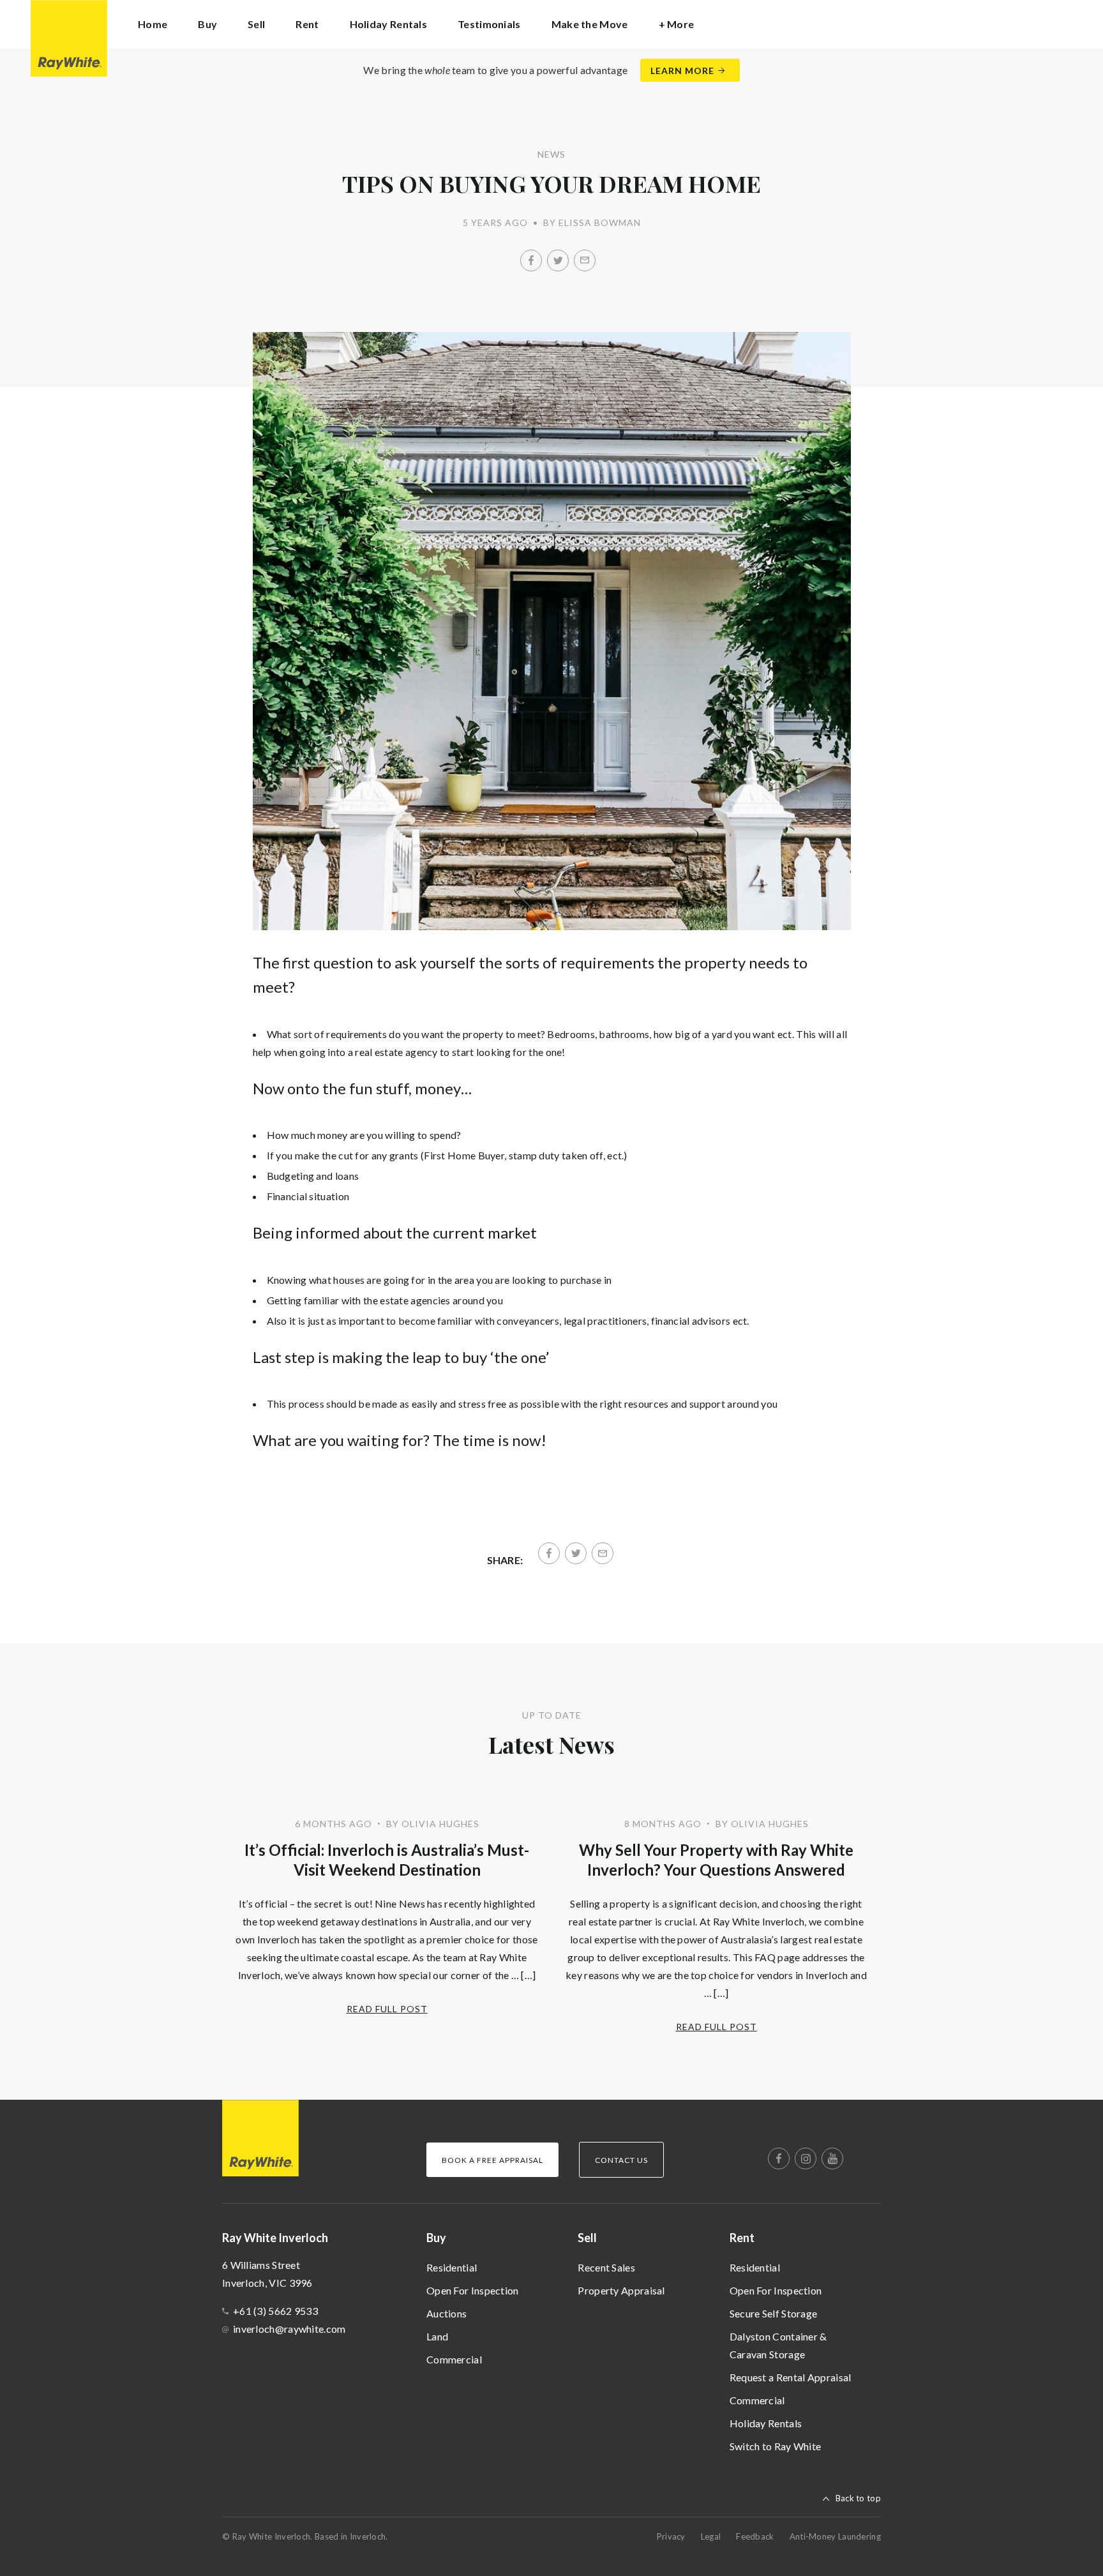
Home (153, 24)
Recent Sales (606, 2267)
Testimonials (489, 24)
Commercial (454, 2359)
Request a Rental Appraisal (791, 2377)
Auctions (446, 2313)
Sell (587, 2238)
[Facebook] (531, 260)
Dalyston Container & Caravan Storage (778, 2345)
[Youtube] (832, 2158)
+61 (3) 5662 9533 (275, 2311)
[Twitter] (558, 260)
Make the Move (590, 24)
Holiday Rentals (389, 24)
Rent (742, 2238)
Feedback (755, 2536)
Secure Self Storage (774, 2313)
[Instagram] (806, 2158)
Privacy (671, 2536)
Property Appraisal (621, 2290)
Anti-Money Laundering (835, 2536)
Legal (711, 2536)
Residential (452, 2267)
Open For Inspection (473, 2290)
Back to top (858, 2498)
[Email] (585, 260)
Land (437, 2336)
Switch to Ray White (776, 2446)
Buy (436, 2238)
